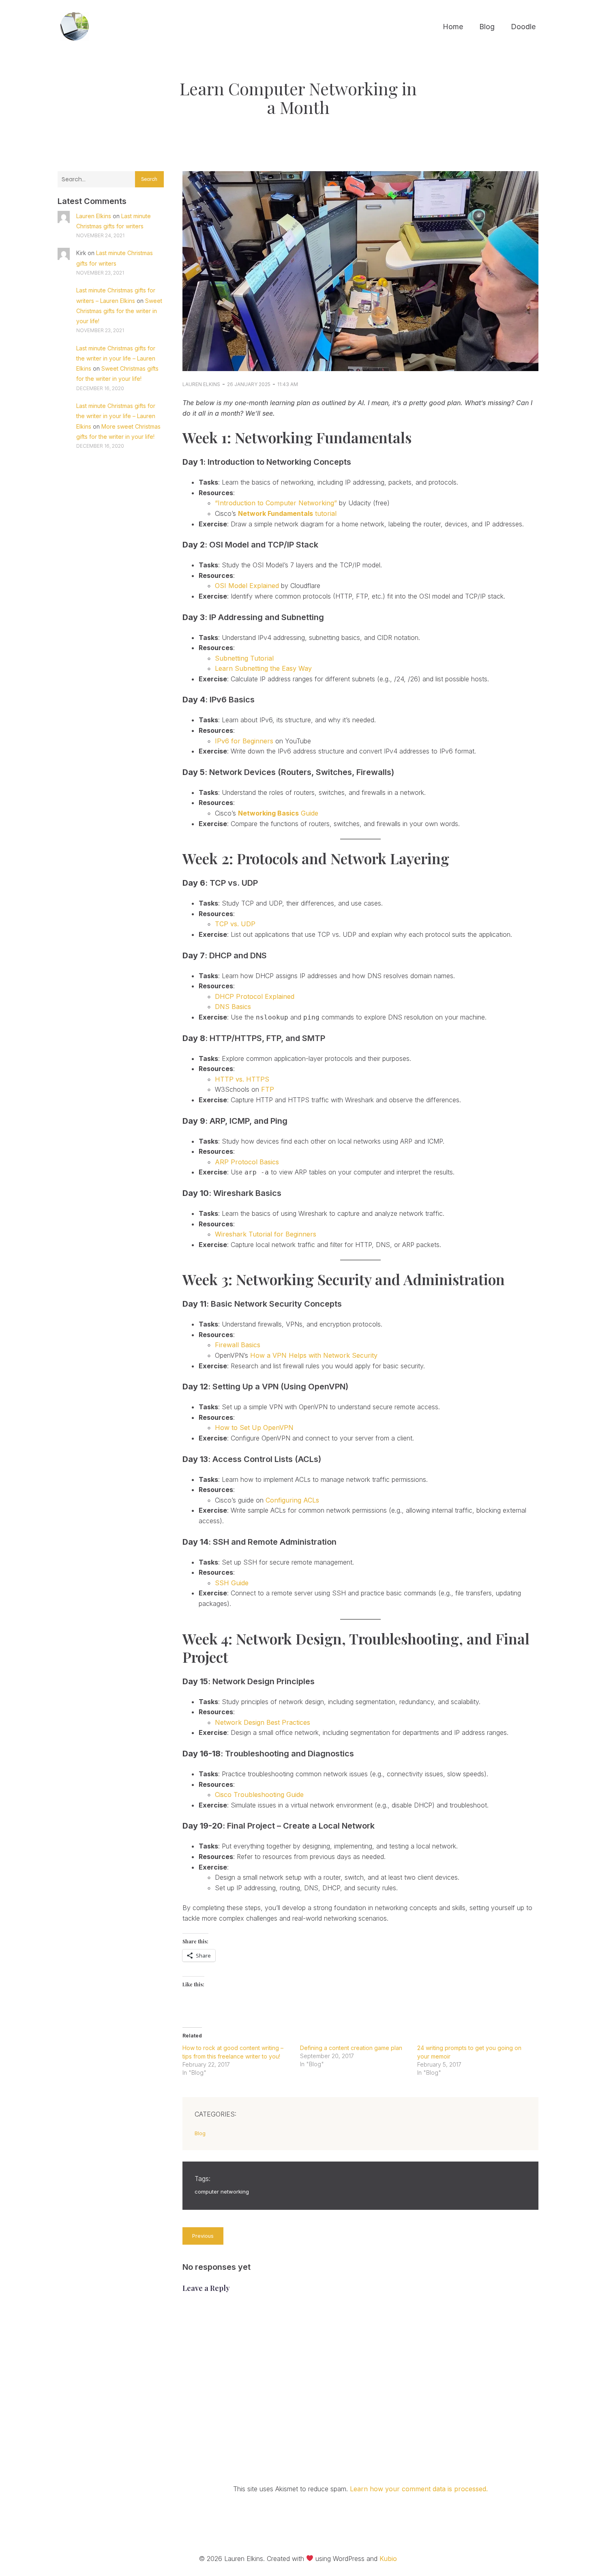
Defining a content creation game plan (351, 2048)
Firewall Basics (238, 1345)
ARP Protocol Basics (247, 1162)
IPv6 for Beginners (244, 741)
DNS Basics (233, 1007)
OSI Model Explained (247, 586)
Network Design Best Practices (263, 1722)
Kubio (388, 2559)
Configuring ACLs (292, 1500)
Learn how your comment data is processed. (419, 2489)
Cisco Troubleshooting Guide (259, 1795)
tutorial (287, 513)
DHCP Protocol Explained (255, 996)
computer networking (222, 2192)
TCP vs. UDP (235, 924)
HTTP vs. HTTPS (242, 1079)
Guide (278, 813)
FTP (268, 1089)
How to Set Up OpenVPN (254, 1428)
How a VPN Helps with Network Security (314, 1355)
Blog (487, 27)
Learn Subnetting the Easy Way (263, 668)
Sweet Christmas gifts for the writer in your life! (119, 311)
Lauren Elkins (94, 216)
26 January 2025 (249, 384)
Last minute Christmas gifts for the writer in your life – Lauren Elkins (116, 358)
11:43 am (288, 384)
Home (453, 27)
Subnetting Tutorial (244, 658)
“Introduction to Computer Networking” (276, 503)
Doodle (523, 27)
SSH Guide (232, 1583)
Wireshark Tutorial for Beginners (266, 1234)
